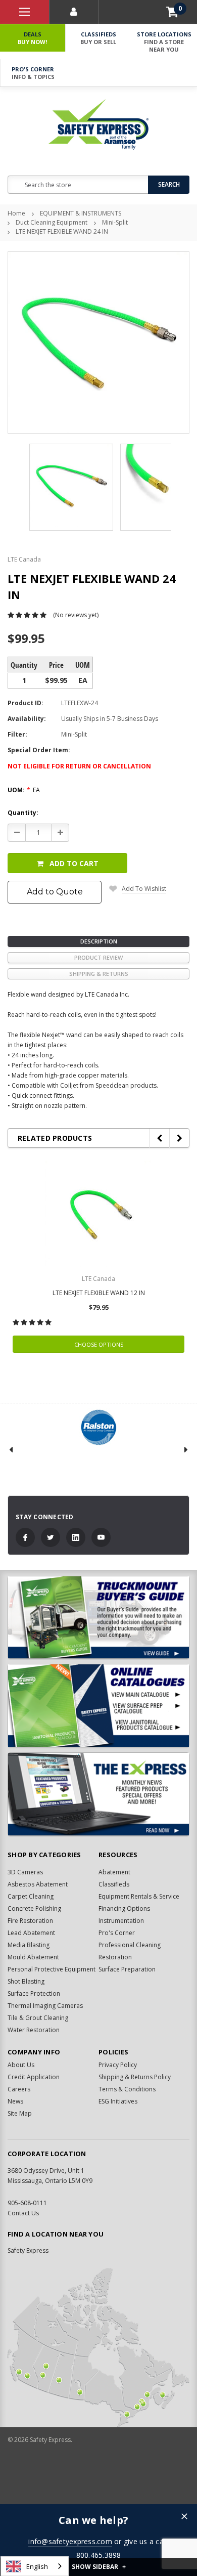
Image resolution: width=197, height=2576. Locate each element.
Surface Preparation (127, 1969)
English (37, 2566)
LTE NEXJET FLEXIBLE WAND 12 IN (99, 1293)
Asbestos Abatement (38, 1884)
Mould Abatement (33, 1957)
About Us (21, 2065)
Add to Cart (74, 863)
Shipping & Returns (99, 974)
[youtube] (101, 1537)
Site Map (20, 2113)
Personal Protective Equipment (52, 1969)
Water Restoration (34, 2030)
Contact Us (23, 2213)
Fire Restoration (30, 1921)
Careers (19, 2089)
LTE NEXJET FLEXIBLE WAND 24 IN (62, 231)
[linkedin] (76, 1537)
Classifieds (98, 38)
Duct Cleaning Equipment (52, 222)
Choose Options (99, 1344)
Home (16, 213)
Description (99, 941)
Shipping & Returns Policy (135, 2077)
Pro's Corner (33, 73)
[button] (184, 2517)
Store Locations (164, 42)
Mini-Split (115, 222)
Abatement (114, 1872)
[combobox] (35, 2566)
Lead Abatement (31, 1933)
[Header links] (24, 12)
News (15, 2101)
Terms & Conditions (127, 2089)
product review (98, 957)
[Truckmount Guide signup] (98, 1618)
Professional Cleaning (130, 1945)
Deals (32, 38)
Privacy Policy (118, 2065)
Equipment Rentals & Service (139, 1896)
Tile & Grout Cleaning (38, 2018)
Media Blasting (29, 1945)
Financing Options (124, 1908)
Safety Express (28, 2250)
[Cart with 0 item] (172, 12)
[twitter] (51, 1537)
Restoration (115, 1957)
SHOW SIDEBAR (99, 2567)
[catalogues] (98, 1706)
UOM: (24, 790)
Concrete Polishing (34, 1908)
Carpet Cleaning (31, 1896)
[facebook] (25, 1537)
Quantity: (23, 813)
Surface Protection (34, 1993)
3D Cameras (25, 1872)
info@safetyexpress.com (70, 2541)
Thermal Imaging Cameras (45, 2006)
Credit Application (34, 2077)
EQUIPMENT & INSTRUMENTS (81, 213)
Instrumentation (121, 1921)
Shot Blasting (26, 1981)
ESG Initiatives (118, 2101)
